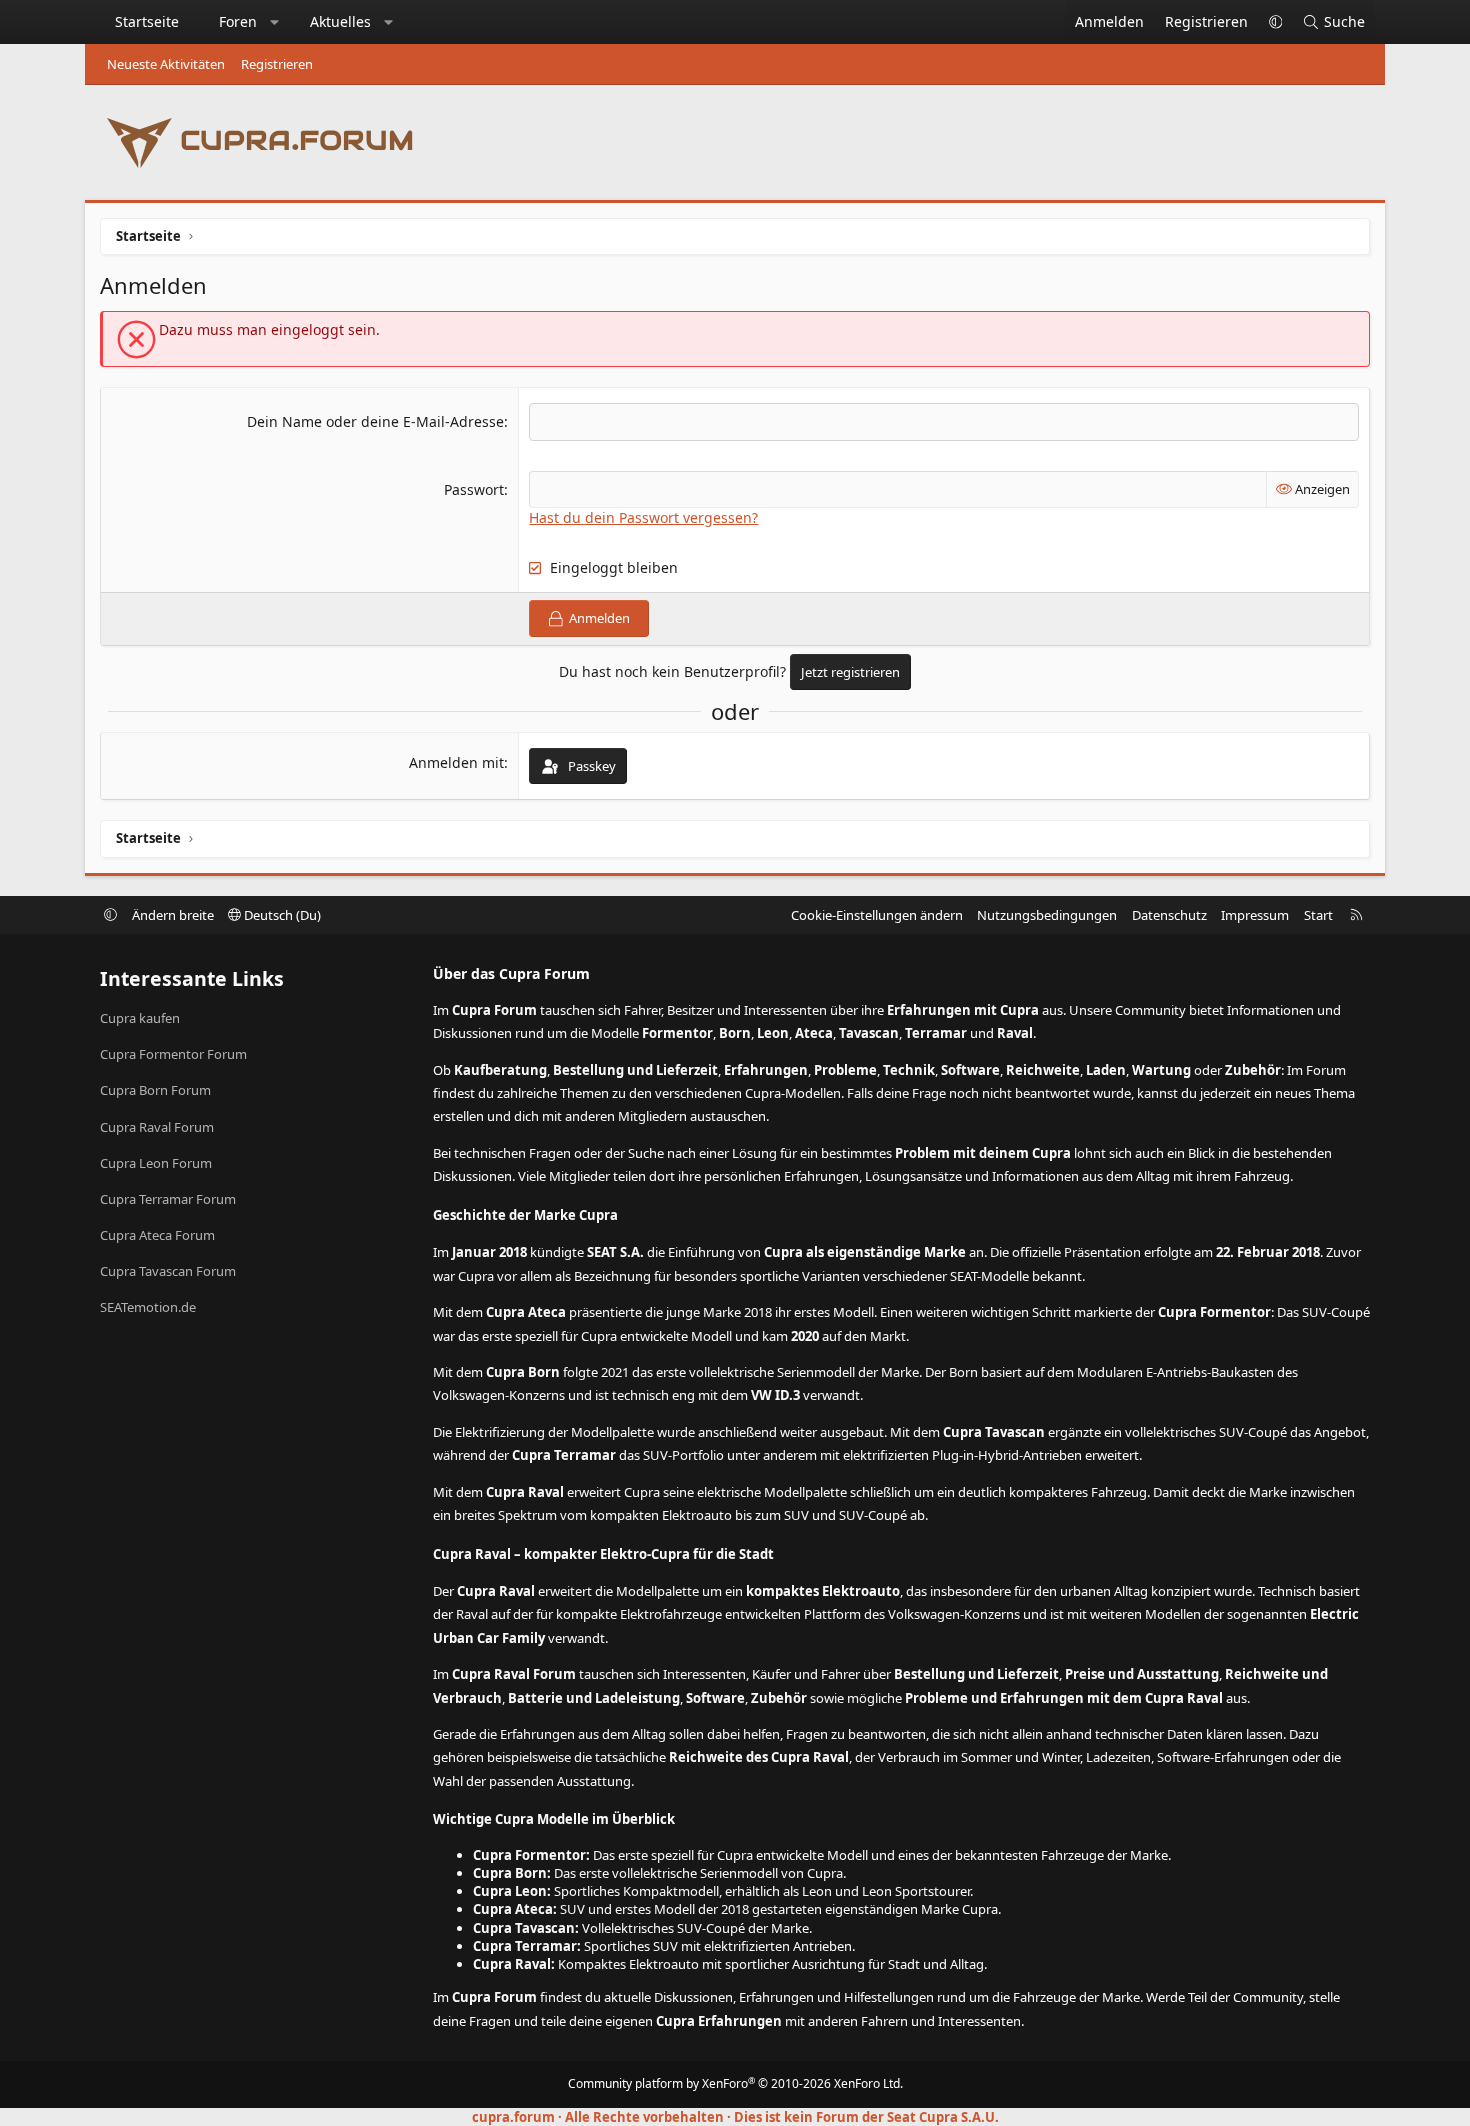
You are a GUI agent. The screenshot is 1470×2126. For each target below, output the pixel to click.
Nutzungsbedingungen (1047, 915)
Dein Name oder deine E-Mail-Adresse (375, 421)
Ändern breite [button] (173, 915)
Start (1318, 915)
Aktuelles (340, 21)
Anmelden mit (456, 762)
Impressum (1255, 915)
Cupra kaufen (140, 1018)
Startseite (147, 21)
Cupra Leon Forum (156, 1163)
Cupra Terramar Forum (168, 1199)
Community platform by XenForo (735, 2083)
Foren (238, 21)
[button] (275, 22)
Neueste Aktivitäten (166, 64)
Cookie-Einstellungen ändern (877, 915)
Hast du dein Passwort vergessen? (643, 517)
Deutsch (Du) (281, 915)
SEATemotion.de (148, 1307)
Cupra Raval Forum (157, 1127)
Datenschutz (1169, 915)
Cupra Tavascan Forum (168, 1271)
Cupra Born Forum (155, 1090)
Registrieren (277, 64)
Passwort (474, 489)
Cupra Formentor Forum (173, 1054)
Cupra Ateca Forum (157, 1235)
